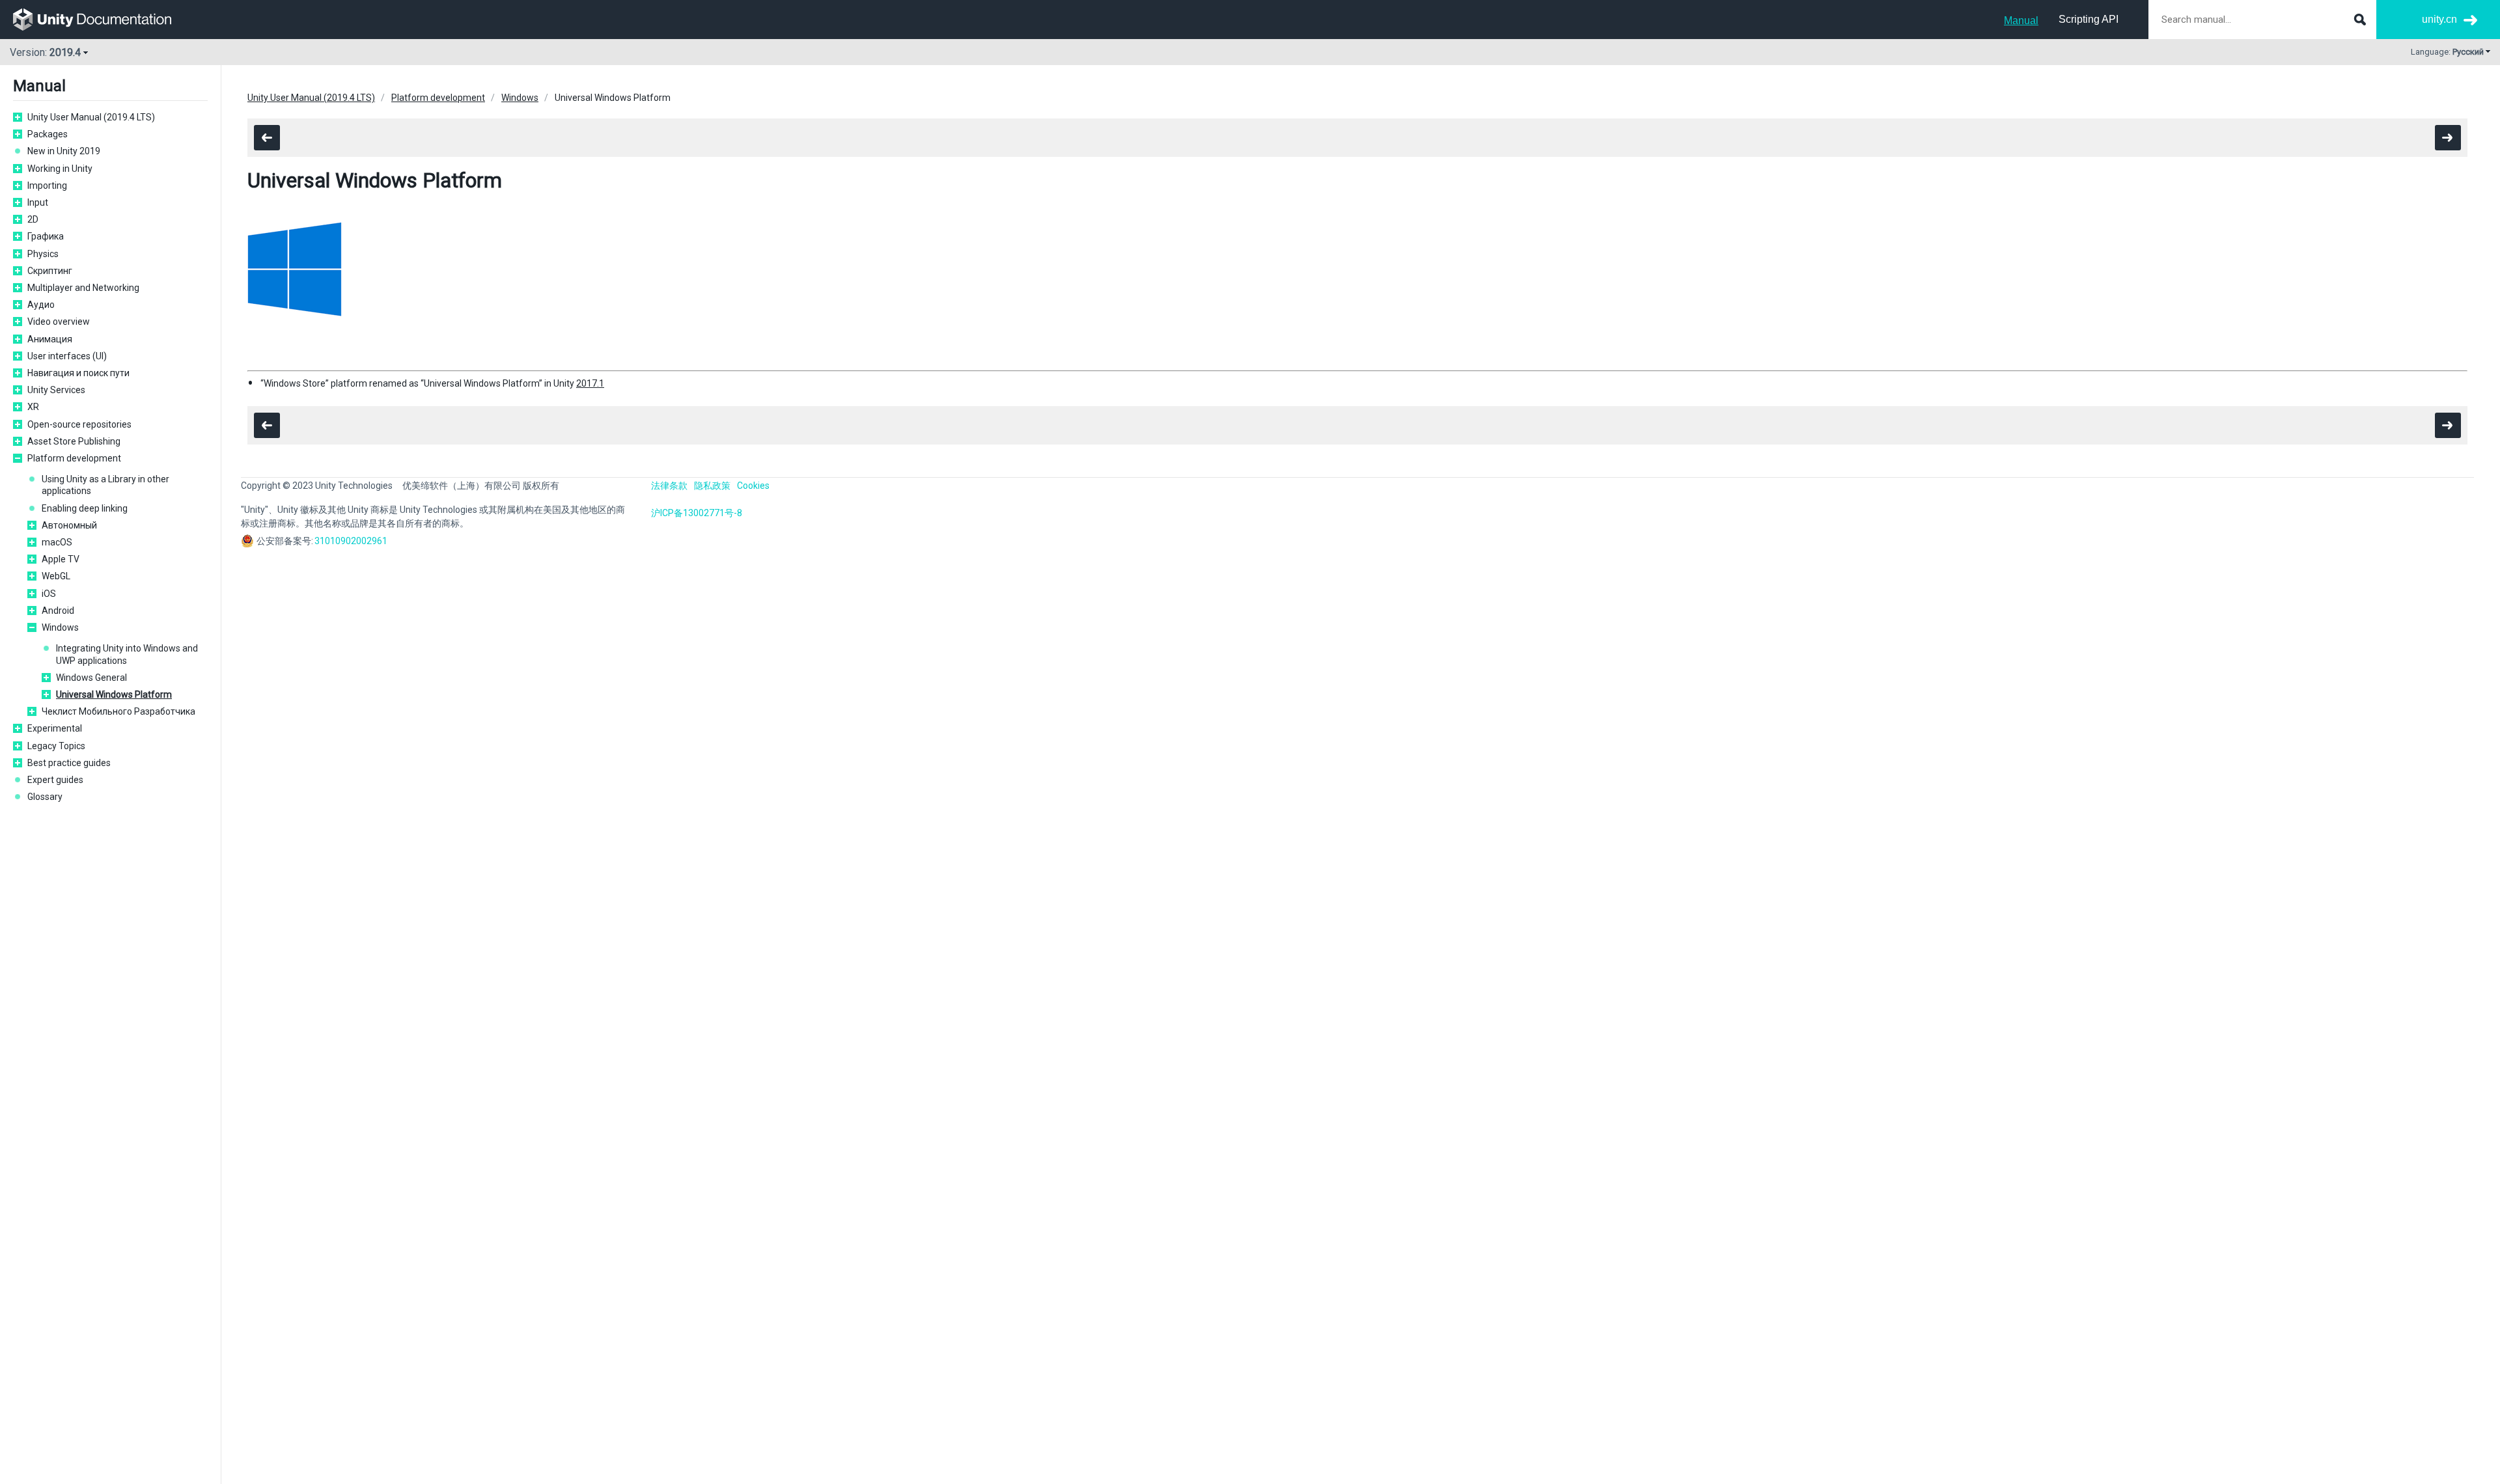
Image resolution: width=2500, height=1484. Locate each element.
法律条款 (669, 486)
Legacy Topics (56, 746)
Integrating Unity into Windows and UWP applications (127, 654)
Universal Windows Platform (114, 694)
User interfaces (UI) (67, 356)
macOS (57, 542)
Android (58, 611)
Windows (60, 627)
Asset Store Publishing (74, 441)
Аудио (41, 305)
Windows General (91, 678)
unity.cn (2439, 19)
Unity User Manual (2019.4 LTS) (91, 117)
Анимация (50, 339)
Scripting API (2089, 19)
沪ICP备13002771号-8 (697, 513)
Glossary (45, 797)
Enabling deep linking (85, 508)
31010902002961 (351, 541)
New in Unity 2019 (64, 151)
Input (38, 202)
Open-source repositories (79, 424)
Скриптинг (50, 271)
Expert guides (55, 780)
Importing (47, 185)
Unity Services (56, 390)
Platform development (74, 458)
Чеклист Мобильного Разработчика (118, 711)
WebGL (56, 576)
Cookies (753, 486)
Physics (43, 254)
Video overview (59, 322)
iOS (49, 594)
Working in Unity (60, 169)
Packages (48, 134)
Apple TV (61, 559)
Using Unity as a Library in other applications (105, 485)
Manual (2021, 21)
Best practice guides (69, 763)
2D (33, 219)
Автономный (69, 525)
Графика (46, 236)
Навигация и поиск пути (78, 373)
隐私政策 (712, 486)
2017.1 (590, 383)
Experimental (55, 728)
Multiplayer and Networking (83, 288)
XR (33, 407)
